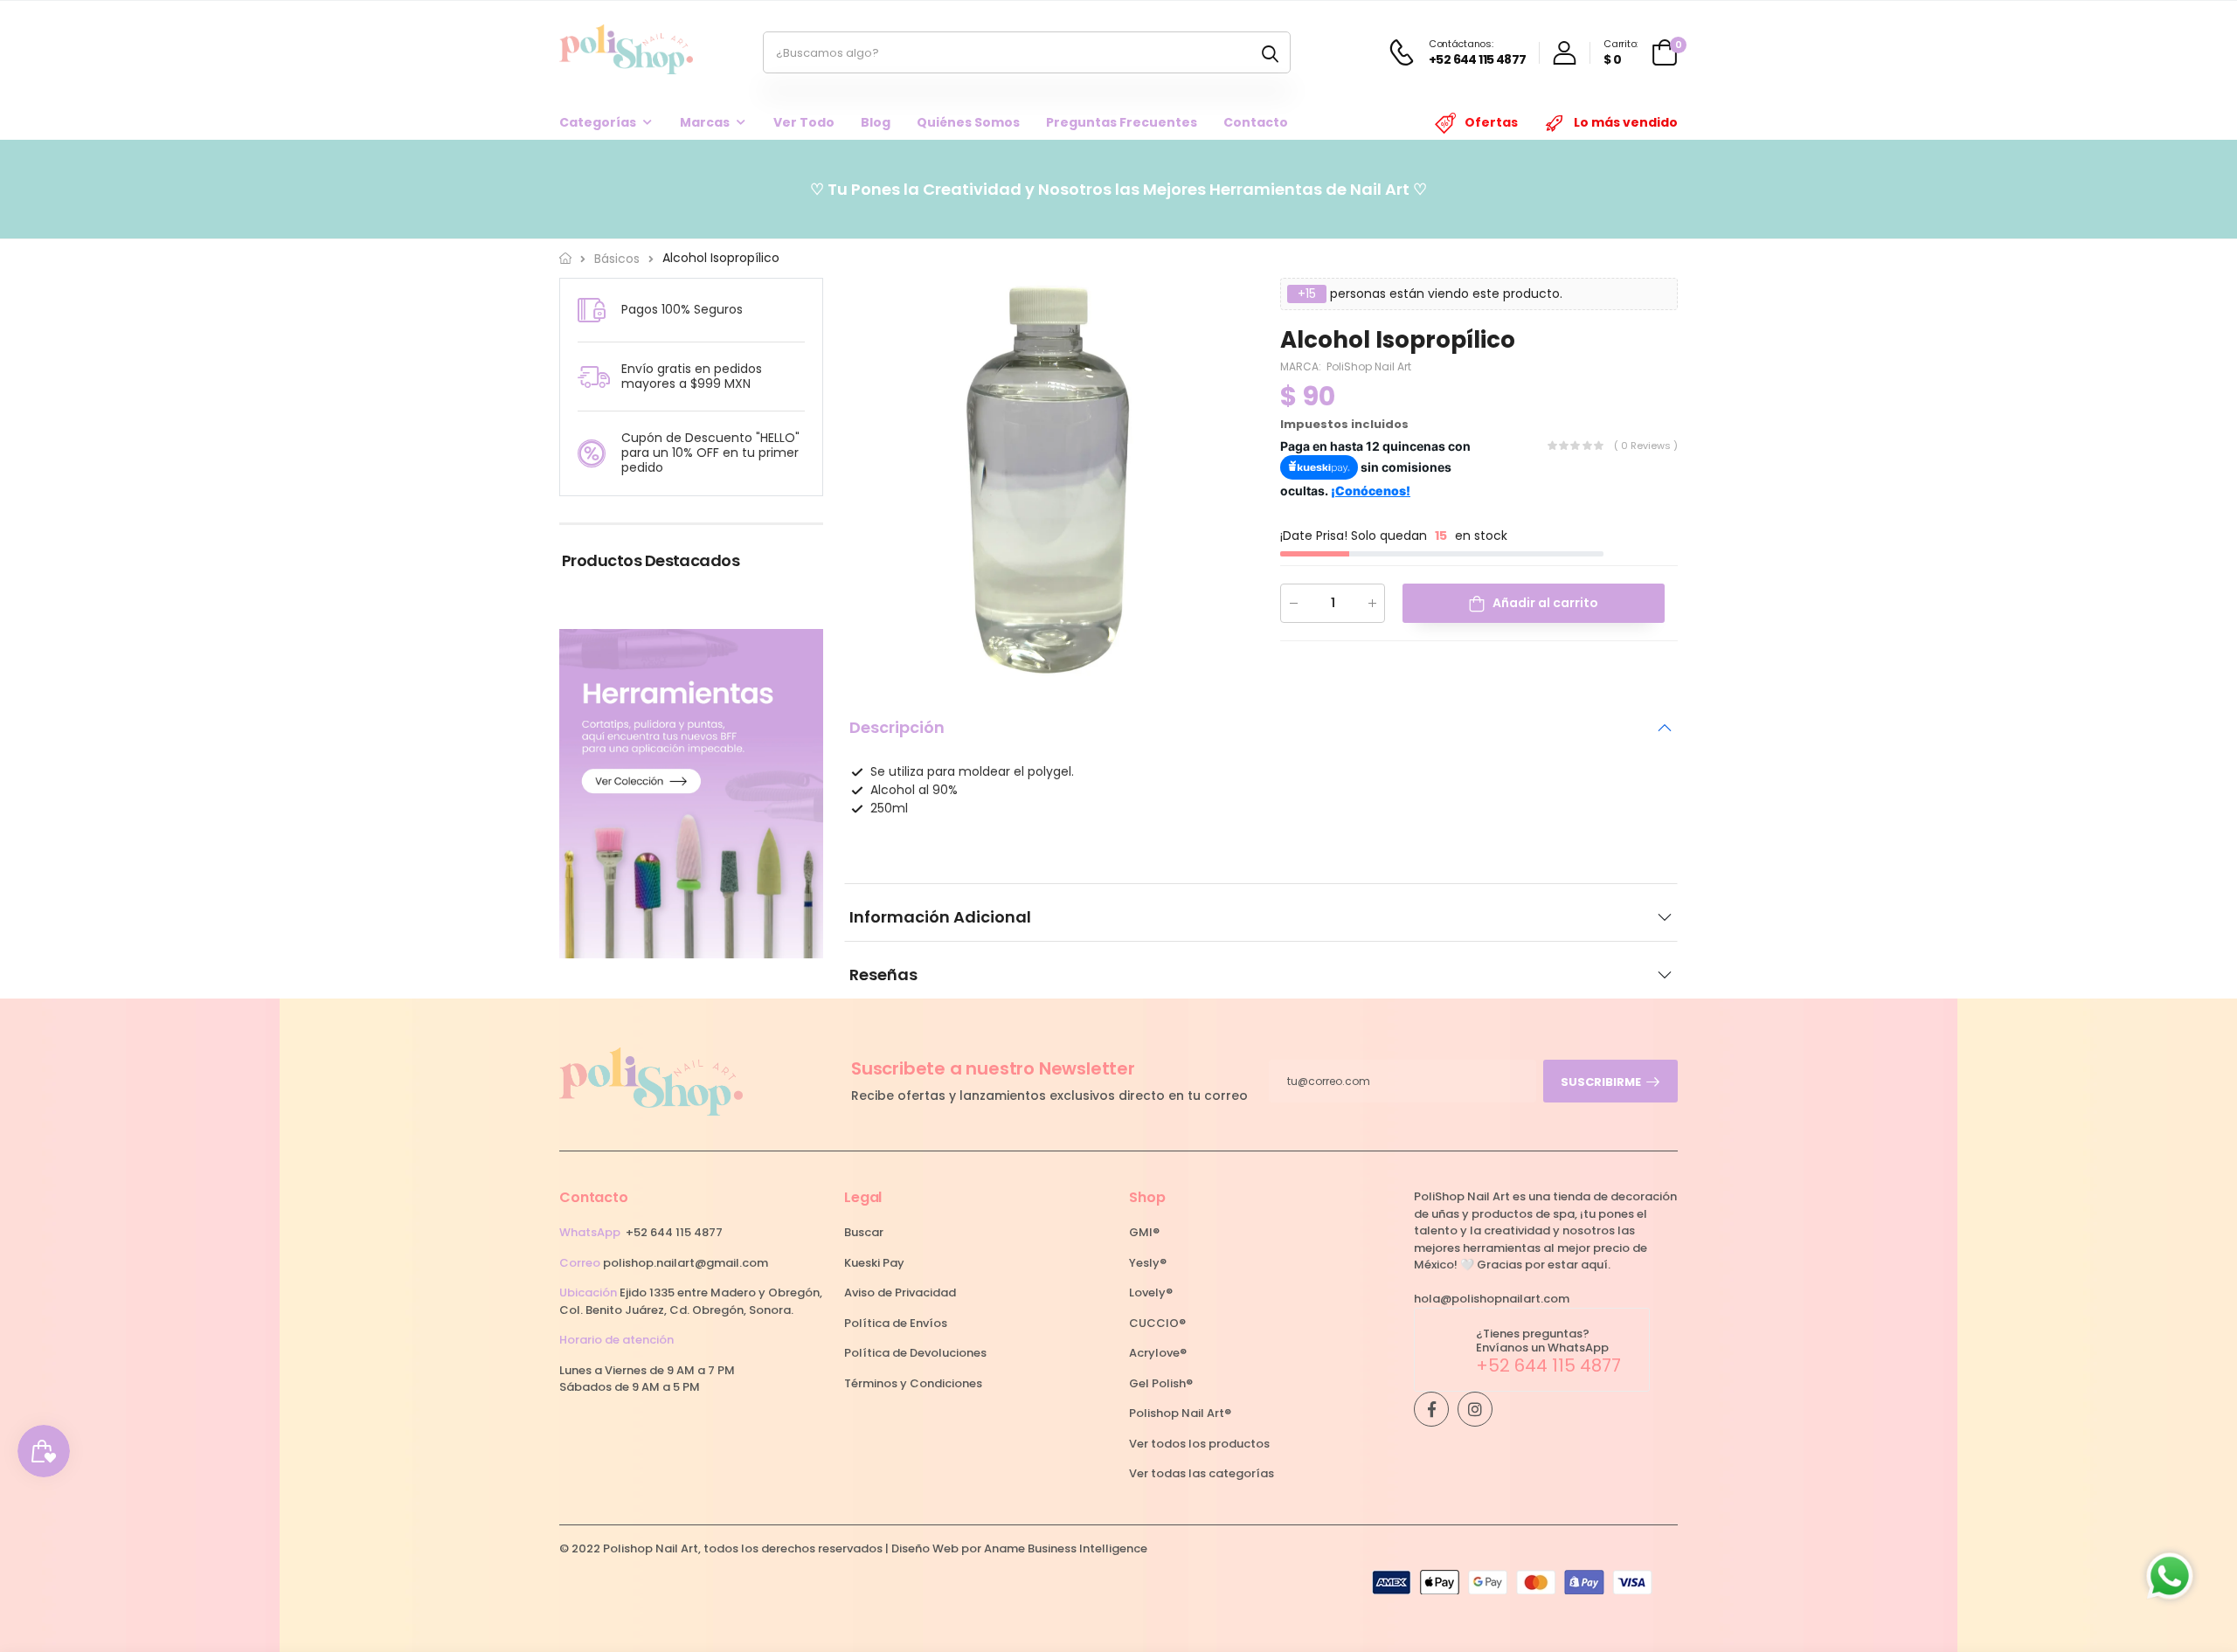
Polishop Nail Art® (1180, 1413)
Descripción (897, 727)
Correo (580, 1263)
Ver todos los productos (1199, 1444)
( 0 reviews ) (1646, 445)
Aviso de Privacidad (900, 1293)
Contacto (1256, 122)
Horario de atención (616, 1340)
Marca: (1302, 366)
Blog (876, 122)
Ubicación (588, 1293)
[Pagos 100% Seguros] (592, 310)
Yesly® (1148, 1263)
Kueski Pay (874, 1263)
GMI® (1144, 1232)
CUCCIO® (1157, 1323)
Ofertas (1491, 122)
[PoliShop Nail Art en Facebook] (1431, 1409)
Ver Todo (804, 122)
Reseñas (883, 975)
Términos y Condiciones (913, 1383)
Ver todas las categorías (1202, 1473)
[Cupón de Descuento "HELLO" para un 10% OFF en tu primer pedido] (592, 453)
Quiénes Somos (968, 122)
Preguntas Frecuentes (1122, 122)
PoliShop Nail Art (1369, 366)
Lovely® (1151, 1293)
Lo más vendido (1626, 122)
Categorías (598, 122)
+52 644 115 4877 (674, 1232)
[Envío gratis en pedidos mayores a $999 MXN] (594, 378)
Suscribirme (1601, 1082)
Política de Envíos (896, 1323)
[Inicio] (565, 258)
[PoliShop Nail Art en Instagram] (1475, 1409)
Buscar (864, 1232)
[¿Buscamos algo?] (1270, 52)
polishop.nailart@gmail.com (686, 1263)
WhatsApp (590, 1232)
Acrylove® (1158, 1353)
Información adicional (940, 917)
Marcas (705, 122)
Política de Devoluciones (915, 1353)
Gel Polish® (1161, 1383)
